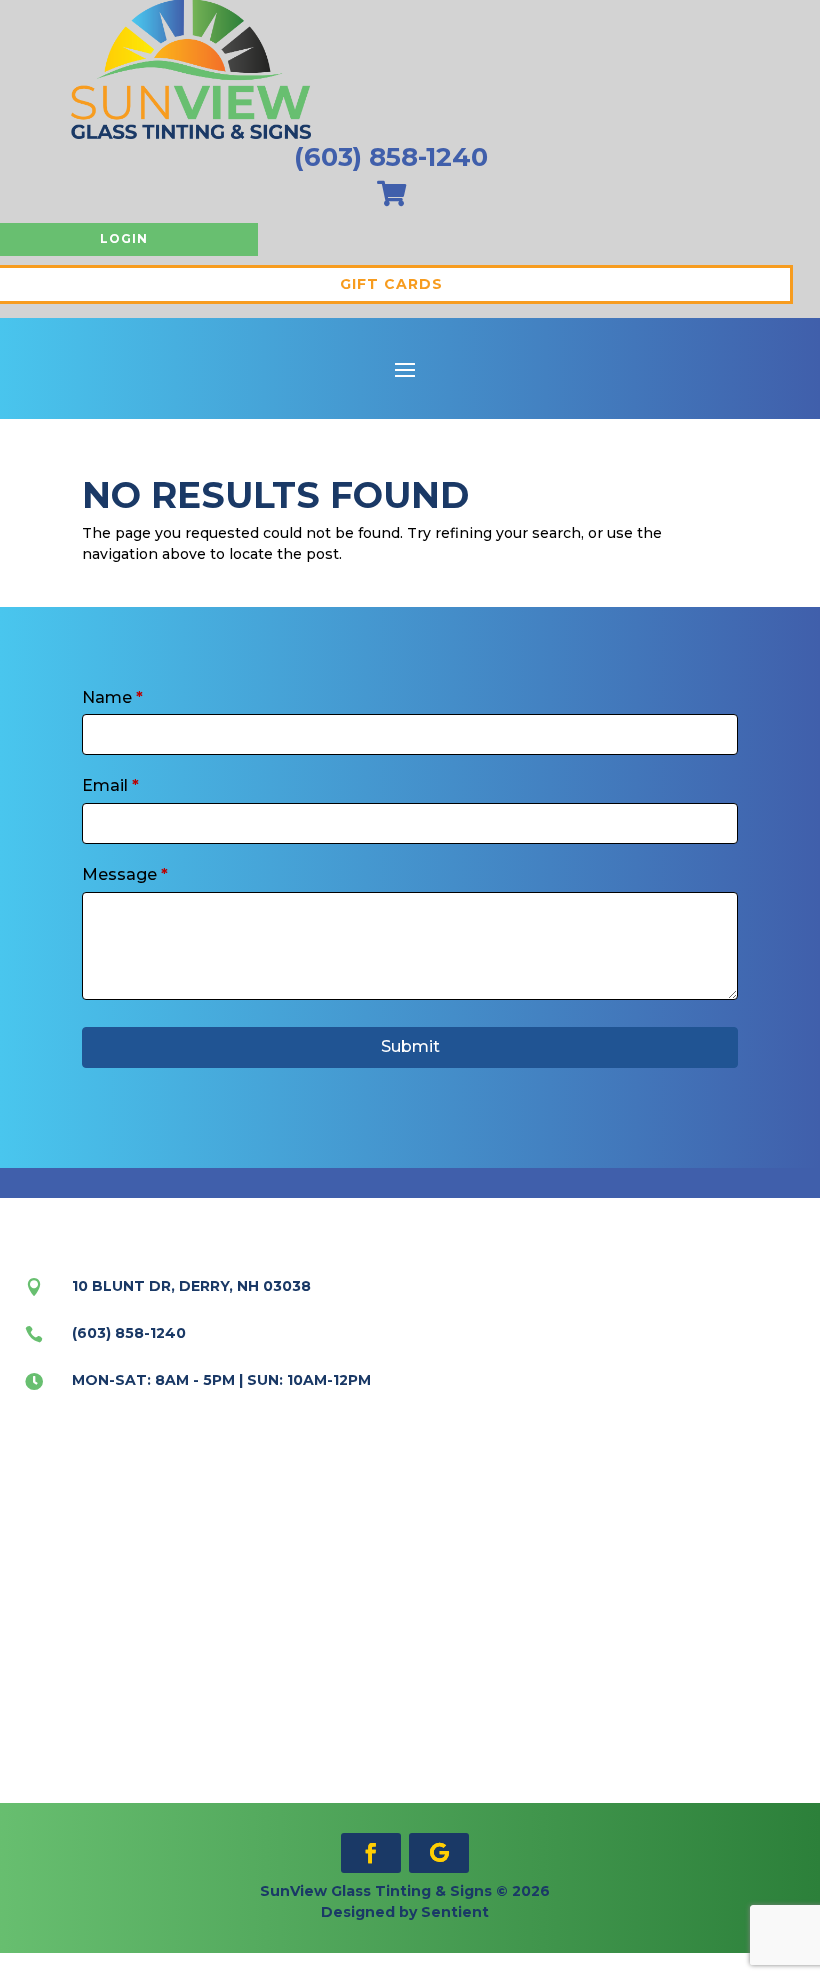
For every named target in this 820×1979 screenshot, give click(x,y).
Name (112, 697)
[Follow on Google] (439, 1853)
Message (125, 874)
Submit (410, 1046)
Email (110, 785)
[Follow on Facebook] (371, 1853)
